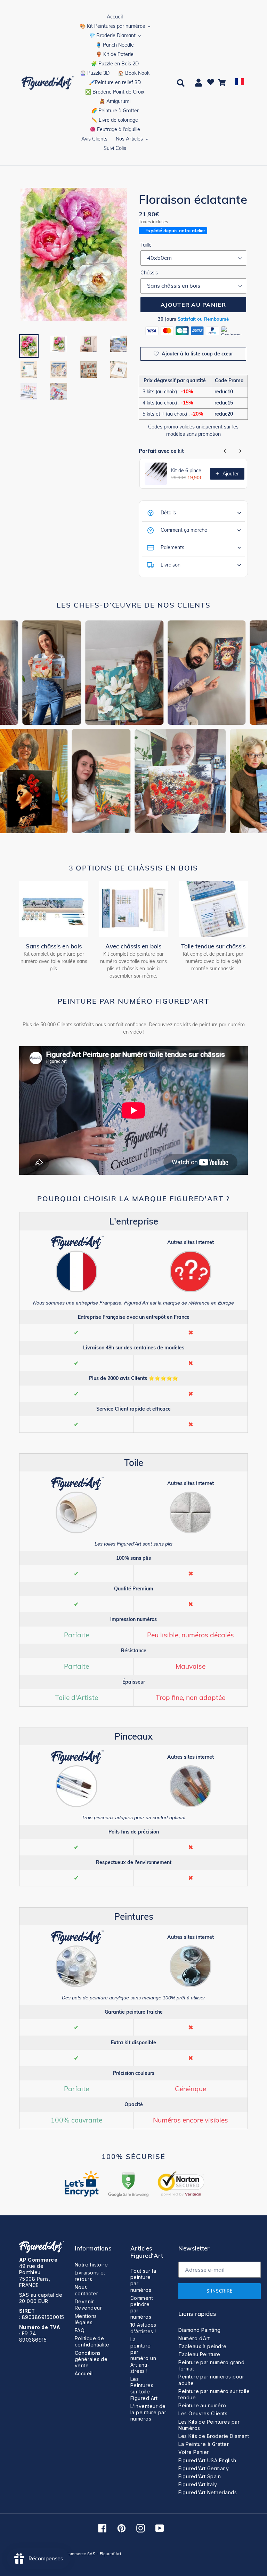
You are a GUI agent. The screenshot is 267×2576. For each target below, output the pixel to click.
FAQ (80, 2330)
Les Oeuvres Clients (203, 2413)
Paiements (172, 547)
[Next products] (240, 451)
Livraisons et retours (90, 2276)
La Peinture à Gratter (204, 2444)
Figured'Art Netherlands (208, 2492)
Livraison (171, 565)
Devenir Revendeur (88, 2305)
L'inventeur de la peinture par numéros (148, 2412)
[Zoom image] (74, 255)
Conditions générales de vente (91, 2359)
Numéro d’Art (194, 2338)
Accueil (84, 2373)
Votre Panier (194, 2452)
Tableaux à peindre (203, 2346)
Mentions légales (86, 2319)
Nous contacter (86, 2290)
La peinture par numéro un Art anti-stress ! (143, 2355)
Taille (146, 245)
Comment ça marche (184, 530)
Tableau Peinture (199, 2354)
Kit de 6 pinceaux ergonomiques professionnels (188, 471)
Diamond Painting (200, 2330)
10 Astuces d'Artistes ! (143, 2328)
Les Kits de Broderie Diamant (214, 2436)
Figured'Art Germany (204, 2468)
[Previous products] (225, 451)
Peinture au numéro (202, 2405)
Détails (168, 513)
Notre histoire (91, 2265)
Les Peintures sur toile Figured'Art (144, 2389)
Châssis (149, 273)
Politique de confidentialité (92, 2341)
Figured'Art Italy (198, 2484)
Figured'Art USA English (207, 2460)
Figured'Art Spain (200, 2476)
